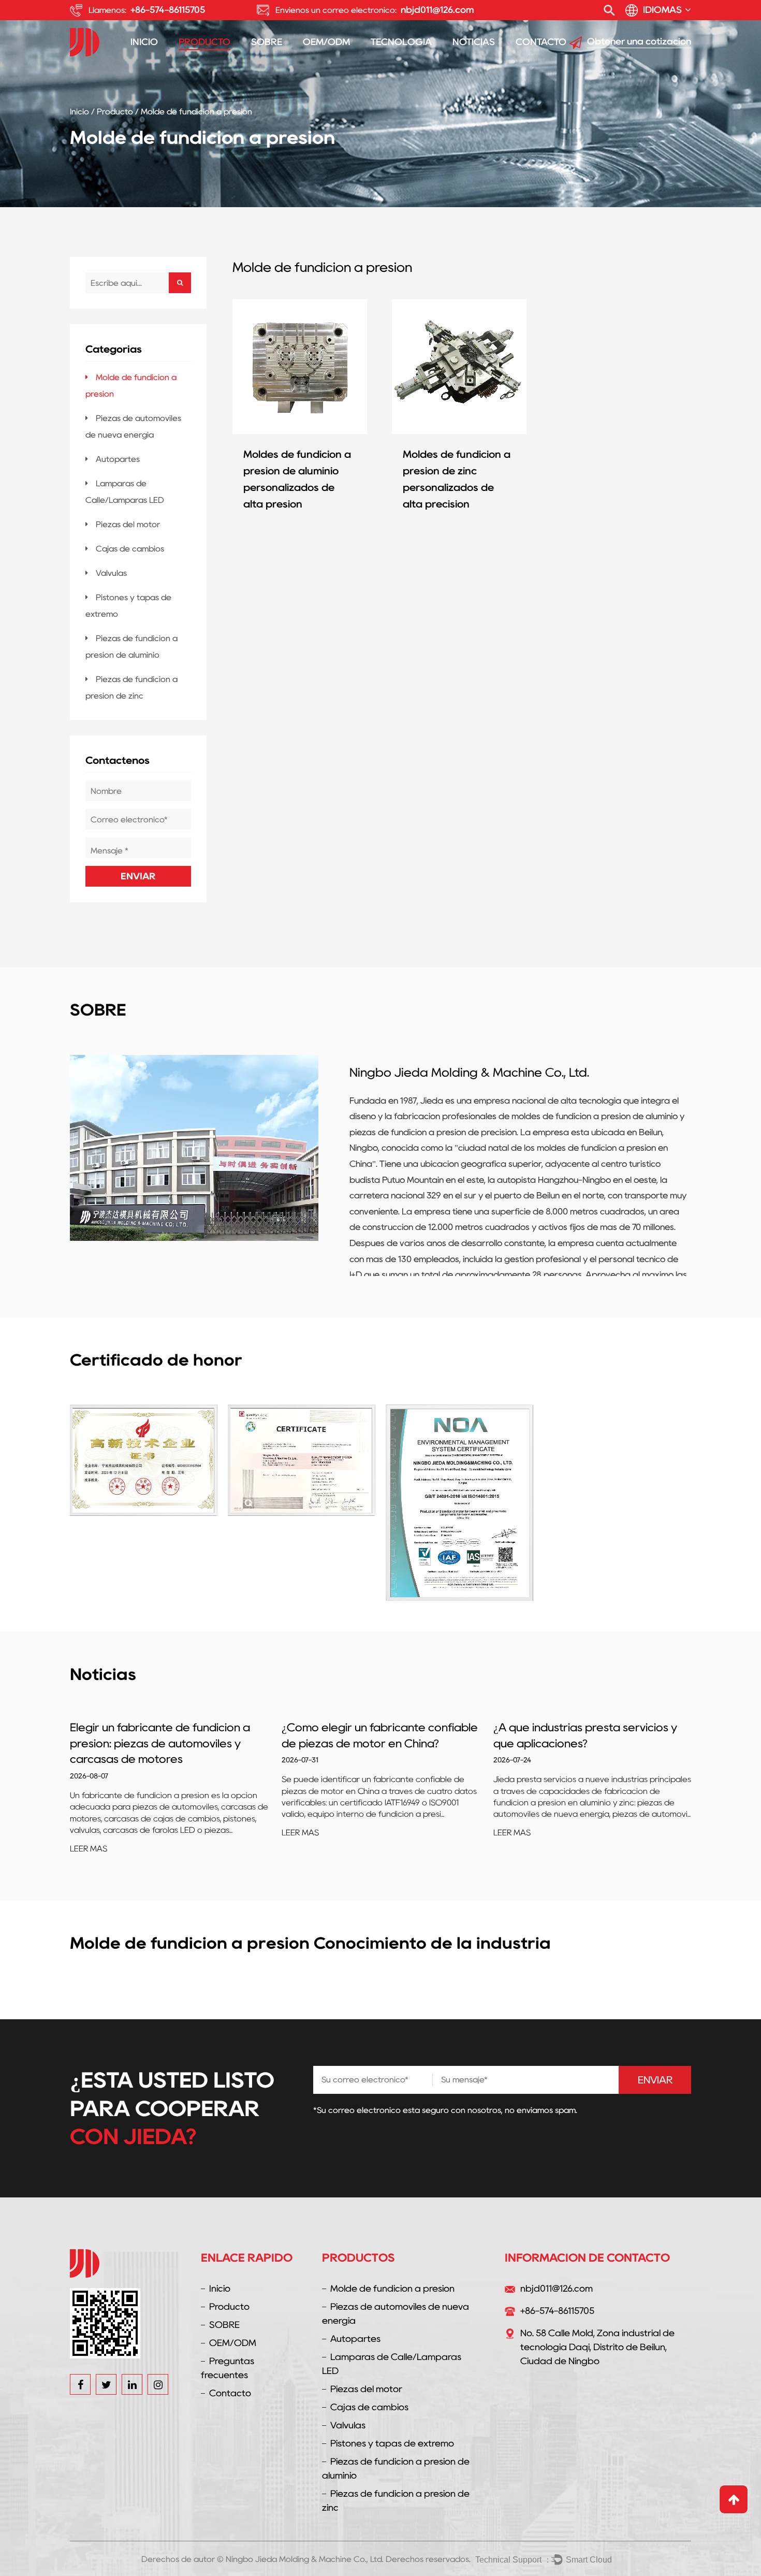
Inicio (144, 42)
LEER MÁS (89, 1833)
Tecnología (401, 42)
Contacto (541, 42)
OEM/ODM (326, 42)
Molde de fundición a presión (392, 2289)
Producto (204, 42)
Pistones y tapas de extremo (392, 2443)
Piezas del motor (128, 524)
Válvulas (111, 573)
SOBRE (267, 42)
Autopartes (118, 459)
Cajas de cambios (130, 549)
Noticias (474, 42)
